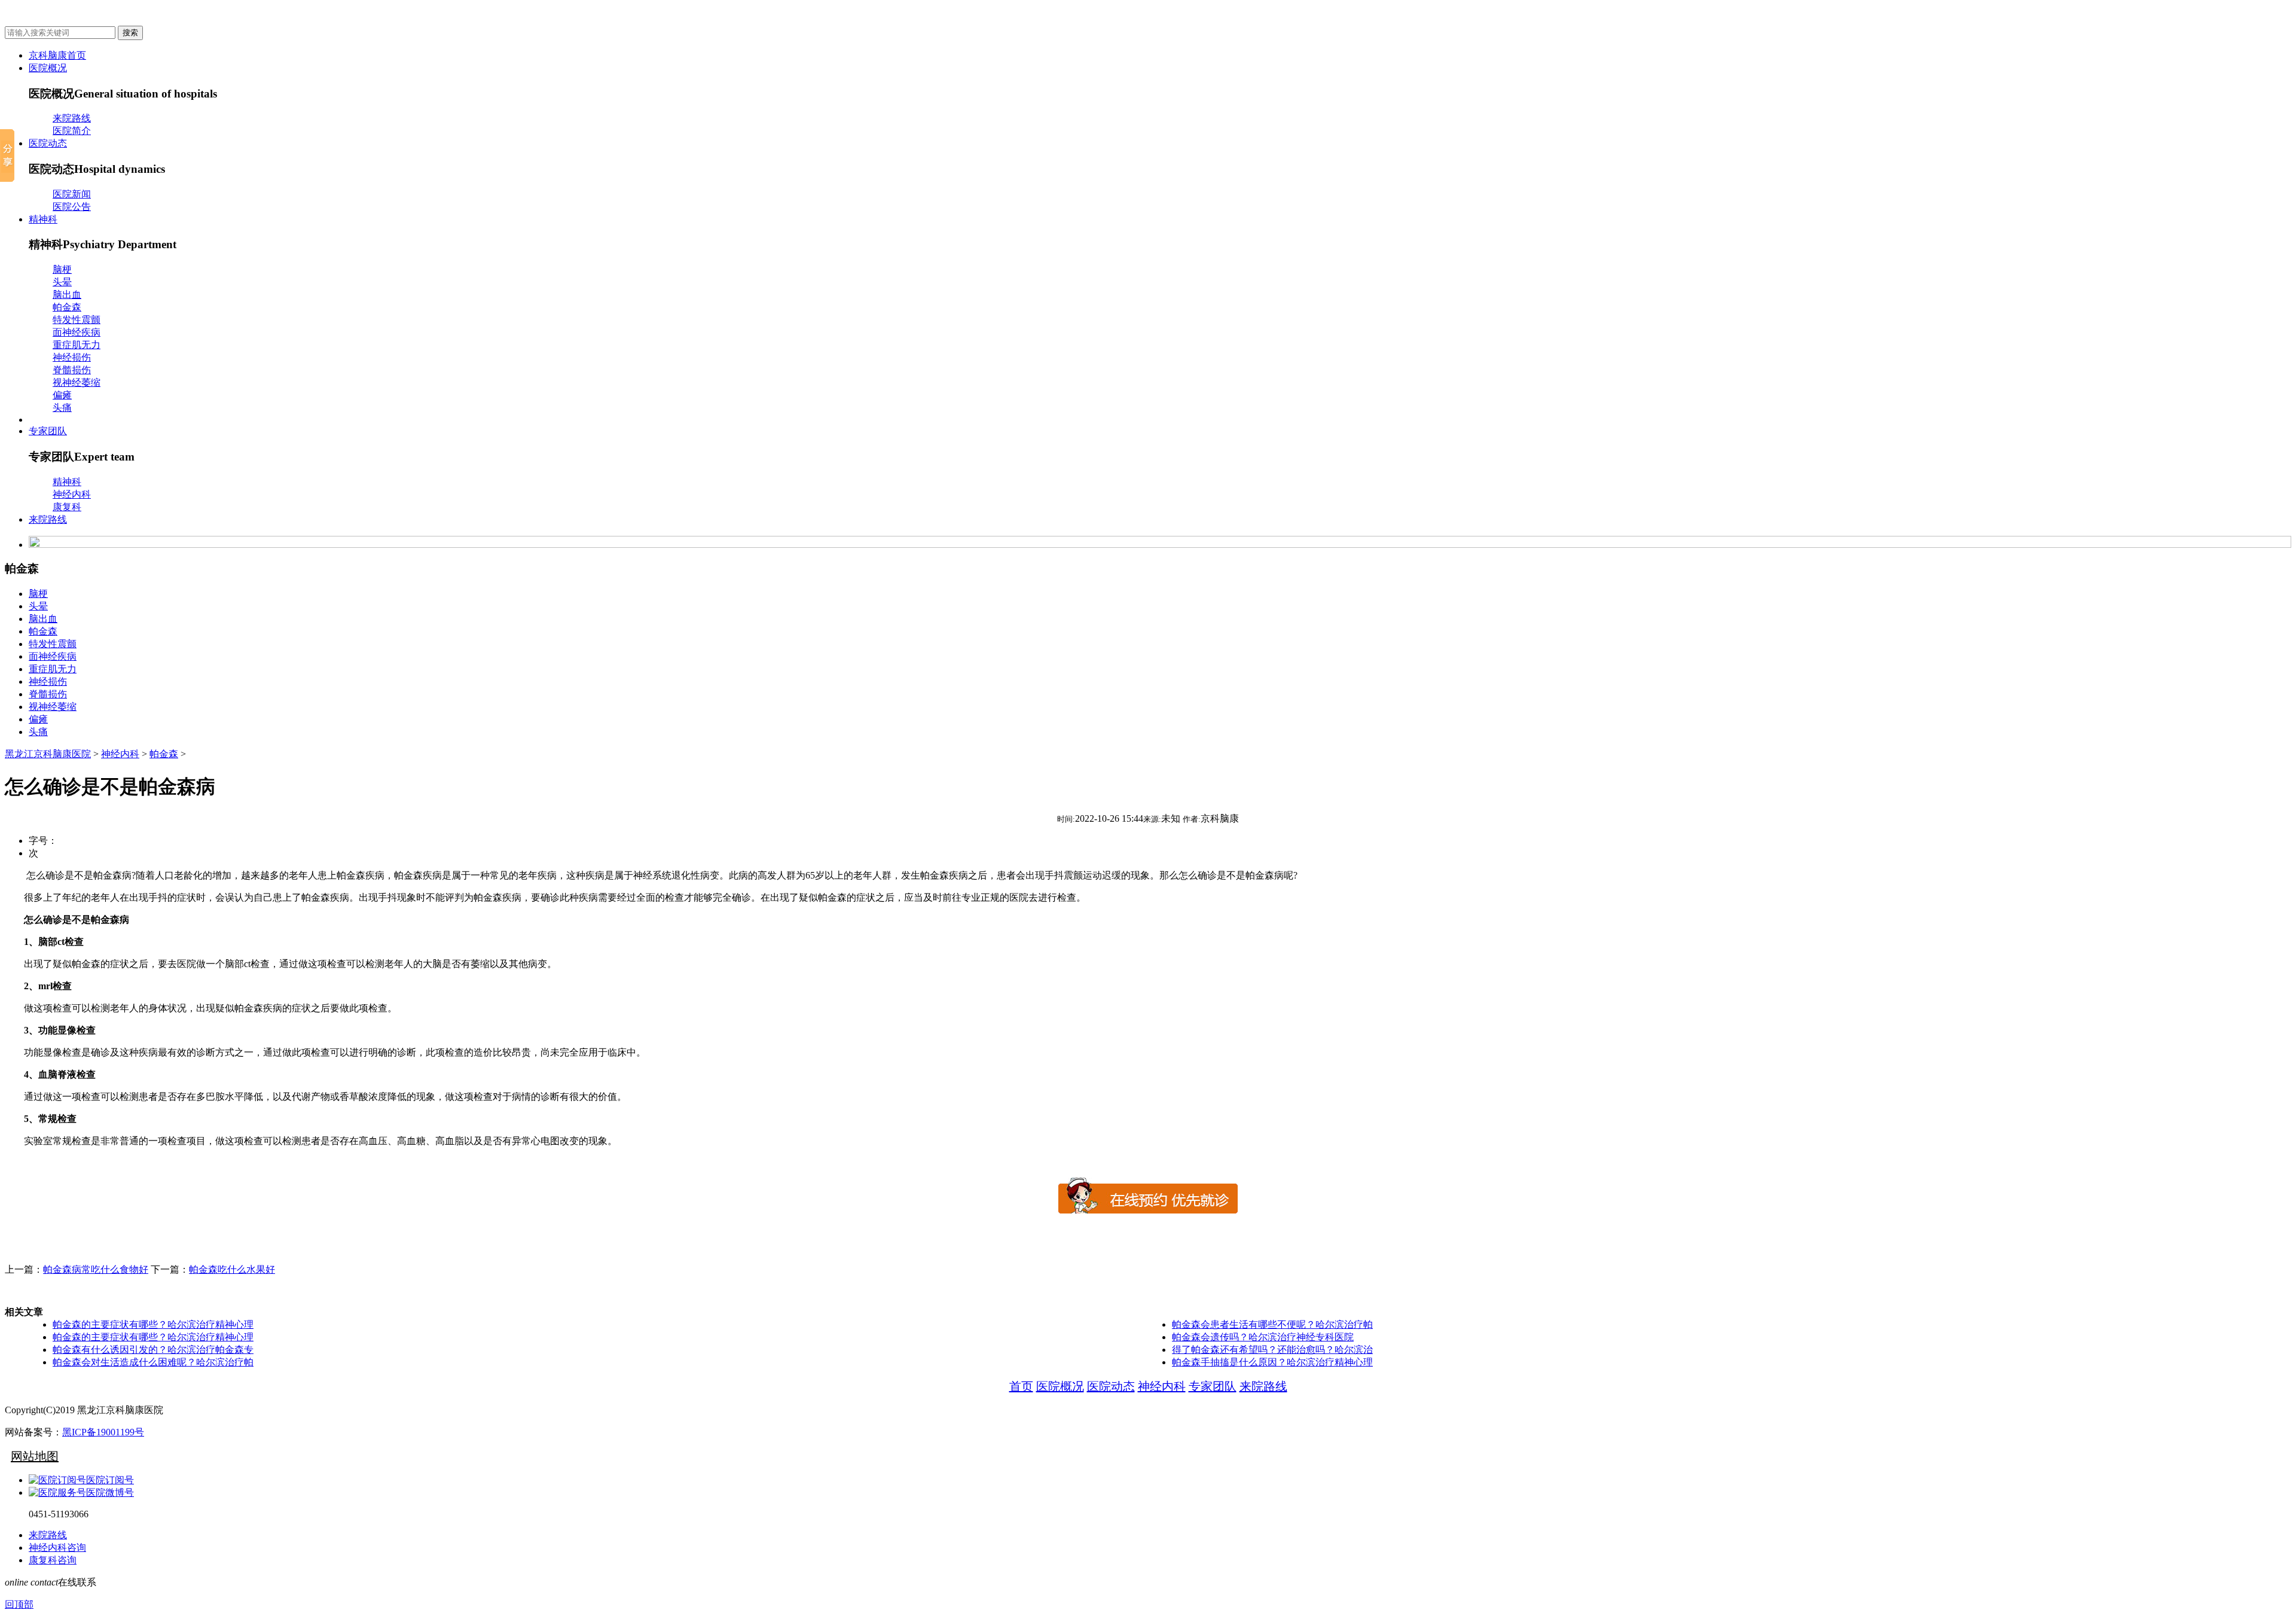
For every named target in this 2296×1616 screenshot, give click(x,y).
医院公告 (72, 207)
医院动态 (48, 143)
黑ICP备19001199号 (103, 1432)
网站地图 (35, 1456)
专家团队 (48, 431)
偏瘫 (62, 395)
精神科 (43, 219)
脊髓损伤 (72, 370)
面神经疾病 (77, 332)
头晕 (62, 282)
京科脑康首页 (57, 55)
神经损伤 (72, 357)
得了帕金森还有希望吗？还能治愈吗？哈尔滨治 (1272, 1350)
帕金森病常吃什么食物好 (96, 1269)
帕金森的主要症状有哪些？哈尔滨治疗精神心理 (153, 1324)
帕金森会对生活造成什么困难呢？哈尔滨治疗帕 (153, 1362)
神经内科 (72, 494)
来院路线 (72, 118)
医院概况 (48, 68)
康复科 (67, 507)
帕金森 (67, 307)
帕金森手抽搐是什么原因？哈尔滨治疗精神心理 (1272, 1362)
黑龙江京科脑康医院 (48, 754)
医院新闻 (72, 194)
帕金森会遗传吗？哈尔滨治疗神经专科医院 (1263, 1337)
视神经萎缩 (77, 382)
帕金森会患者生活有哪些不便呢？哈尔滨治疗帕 (1272, 1324)
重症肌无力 (77, 345)
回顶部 (19, 1604)
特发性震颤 (77, 320)
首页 (1021, 1386)
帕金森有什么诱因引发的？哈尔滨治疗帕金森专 (153, 1350)
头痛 (62, 408)
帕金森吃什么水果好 (232, 1269)
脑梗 (62, 269)
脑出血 (67, 295)
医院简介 (72, 131)
